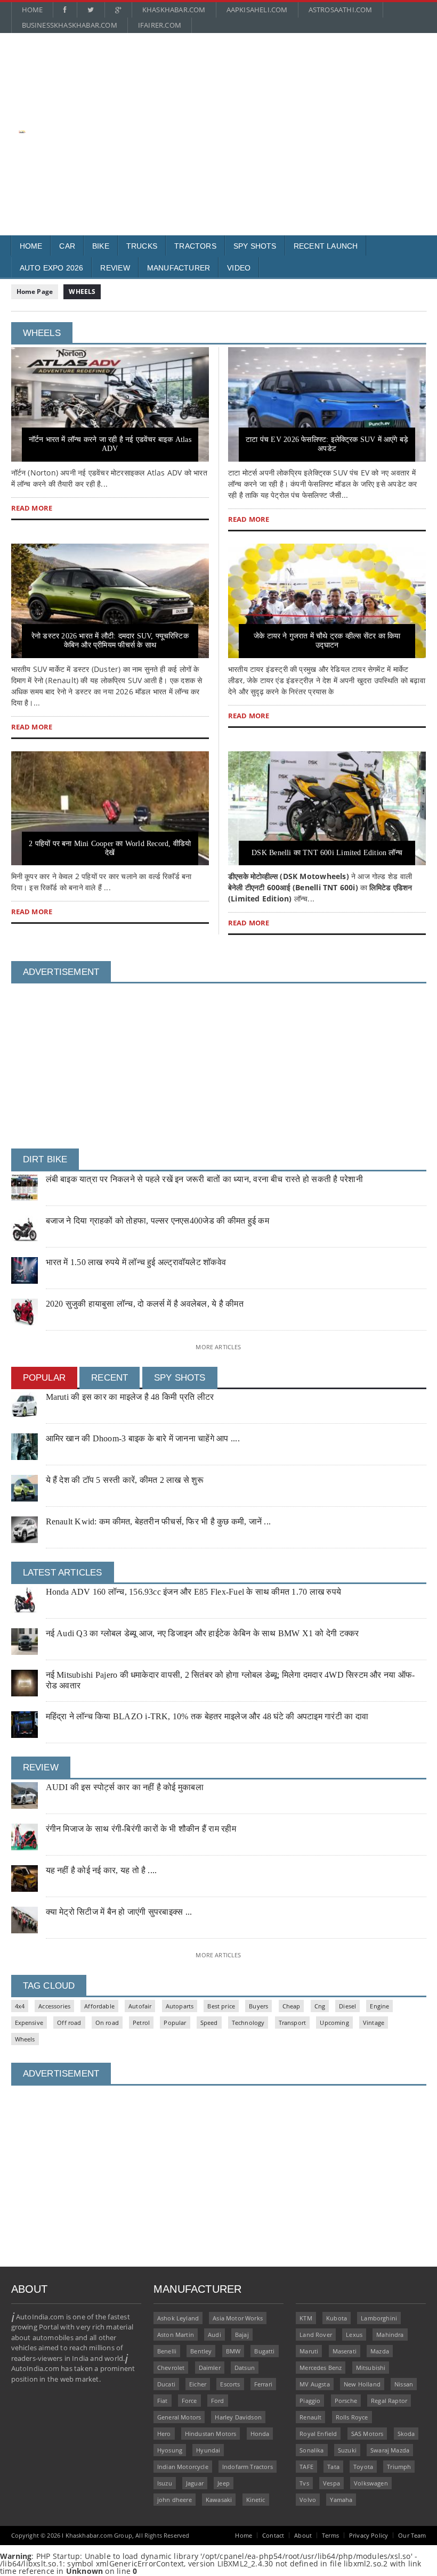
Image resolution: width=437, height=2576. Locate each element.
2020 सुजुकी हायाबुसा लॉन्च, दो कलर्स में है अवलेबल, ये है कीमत (145, 1304)
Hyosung (170, 2450)
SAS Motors (367, 2434)
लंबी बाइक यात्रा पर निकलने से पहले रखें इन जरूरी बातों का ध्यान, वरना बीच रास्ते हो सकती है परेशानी (204, 1179)
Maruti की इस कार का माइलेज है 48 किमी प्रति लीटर (130, 1397)
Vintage (374, 2023)
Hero (164, 2434)
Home (33, 10)
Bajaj (242, 2335)
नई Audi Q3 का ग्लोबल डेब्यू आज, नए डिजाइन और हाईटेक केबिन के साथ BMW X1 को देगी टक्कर (203, 1633)
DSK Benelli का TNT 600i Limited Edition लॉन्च (327, 853)
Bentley (201, 2351)
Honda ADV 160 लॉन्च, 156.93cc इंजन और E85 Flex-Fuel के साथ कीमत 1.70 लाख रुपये (194, 1592)
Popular (175, 2023)
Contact (273, 2535)
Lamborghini (379, 2318)
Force (189, 2401)
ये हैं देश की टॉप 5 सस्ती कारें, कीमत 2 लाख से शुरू (125, 1480)
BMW (233, 2351)
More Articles (218, 1347)
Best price (221, 2006)
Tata (333, 2467)
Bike (101, 246)
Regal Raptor (389, 2401)
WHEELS (82, 292)
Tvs (304, 2483)
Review (115, 268)
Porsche (346, 2401)
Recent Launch (326, 246)
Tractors (195, 246)
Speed (209, 2023)
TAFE (306, 2467)
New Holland (362, 2384)
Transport (293, 2023)
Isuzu (165, 2483)
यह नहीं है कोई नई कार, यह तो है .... (102, 1870)
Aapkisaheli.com (257, 10)
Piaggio (310, 2401)
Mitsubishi (371, 2368)
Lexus (354, 2335)
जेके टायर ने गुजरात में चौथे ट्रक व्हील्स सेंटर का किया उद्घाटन (327, 641)
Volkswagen (371, 2483)
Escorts (230, 2384)
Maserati (345, 2351)
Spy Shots (255, 246)
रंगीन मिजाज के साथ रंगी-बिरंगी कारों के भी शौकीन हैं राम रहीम (141, 1829)
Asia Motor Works (238, 2318)
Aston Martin (176, 2335)
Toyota (363, 2467)
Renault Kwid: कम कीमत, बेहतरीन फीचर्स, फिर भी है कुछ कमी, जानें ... (159, 1521)
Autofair (140, 2006)
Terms (330, 2535)
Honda (260, 2434)
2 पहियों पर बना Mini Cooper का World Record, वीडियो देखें (110, 848)
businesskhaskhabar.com (70, 25)
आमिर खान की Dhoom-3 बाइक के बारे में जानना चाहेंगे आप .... (143, 1438)
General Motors (179, 2417)
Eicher (198, 2384)
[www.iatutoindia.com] (22, 134)
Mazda (380, 2351)
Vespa (331, 2483)
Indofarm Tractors (248, 2467)
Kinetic (256, 2500)
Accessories (54, 2006)
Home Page (35, 292)
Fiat (163, 2401)
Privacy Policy (369, 2535)
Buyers (258, 2006)
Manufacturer (179, 268)
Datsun (245, 2368)
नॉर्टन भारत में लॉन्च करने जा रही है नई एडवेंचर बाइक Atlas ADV (110, 444)
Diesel (347, 2006)
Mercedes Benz (321, 2368)
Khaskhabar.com (174, 10)
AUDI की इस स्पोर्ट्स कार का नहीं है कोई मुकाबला (125, 1787)
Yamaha (341, 2500)
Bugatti (264, 2351)
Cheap (292, 2006)
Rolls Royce (352, 2417)
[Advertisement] (225, 110)
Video (239, 268)
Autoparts (180, 2006)
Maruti (309, 2351)
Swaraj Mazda (390, 2450)
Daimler (210, 2368)
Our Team (412, 2535)
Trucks (142, 246)
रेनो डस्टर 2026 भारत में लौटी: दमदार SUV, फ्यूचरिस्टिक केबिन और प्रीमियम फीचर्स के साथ (110, 641)
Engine (379, 2006)
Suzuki (347, 2450)
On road (107, 2023)
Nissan (404, 2384)
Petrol (141, 2023)
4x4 (20, 2006)
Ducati (166, 2384)
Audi (215, 2335)
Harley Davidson (238, 2417)
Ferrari (263, 2384)
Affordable (99, 2006)
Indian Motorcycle (183, 2467)
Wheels (25, 2039)
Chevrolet (171, 2368)
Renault (310, 2417)
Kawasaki (219, 2500)
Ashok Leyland (178, 2318)
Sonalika (311, 2450)
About (303, 2535)
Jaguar (195, 2483)
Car (67, 246)
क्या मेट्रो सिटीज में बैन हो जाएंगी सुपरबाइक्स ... (119, 1912)
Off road (69, 2023)
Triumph (399, 2467)
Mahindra (390, 2335)
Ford (218, 2401)
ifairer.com (160, 25)
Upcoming (334, 2023)
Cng (320, 2006)
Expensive (29, 2023)
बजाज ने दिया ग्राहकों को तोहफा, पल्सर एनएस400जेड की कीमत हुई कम (157, 1221)
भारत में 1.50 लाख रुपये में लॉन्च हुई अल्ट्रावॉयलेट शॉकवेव (136, 1262)
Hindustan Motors (211, 2434)
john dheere (175, 2500)
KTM (306, 2318)
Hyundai (208, 2450)
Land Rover (316, 2335)
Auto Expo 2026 (52, 268)
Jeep (224, 2483)
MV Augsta (315, 2384)
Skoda (406, 2434)
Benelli (167, 2351)
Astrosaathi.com (341, 10)
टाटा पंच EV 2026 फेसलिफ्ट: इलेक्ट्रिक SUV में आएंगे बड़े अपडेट (327, 444)
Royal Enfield (318, 2434)
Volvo (308, 2500)
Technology (248, 2023)
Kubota (337, 2318)
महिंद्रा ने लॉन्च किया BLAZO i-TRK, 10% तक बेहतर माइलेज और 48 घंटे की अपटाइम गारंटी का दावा (207, 1716)
